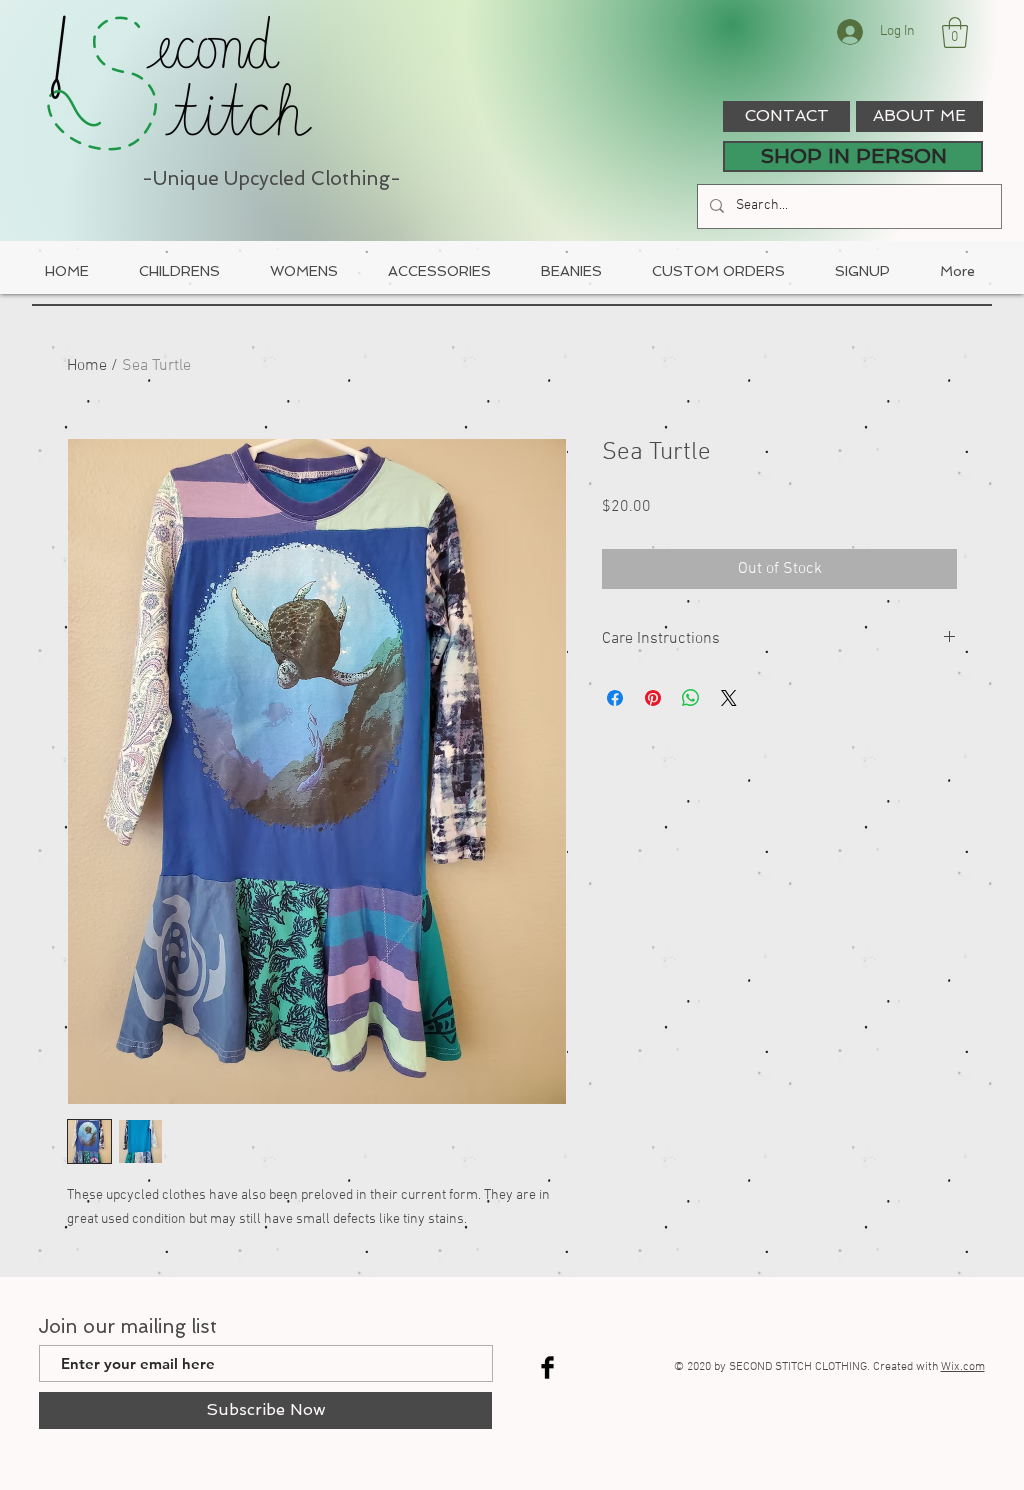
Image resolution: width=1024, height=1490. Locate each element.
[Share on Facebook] (615, 698)
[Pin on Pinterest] (653, 698)
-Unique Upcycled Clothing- (271, 178)
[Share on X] (729, 698)
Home (87, 366)
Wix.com (963, 1367)
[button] (955, 32)
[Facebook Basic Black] (547, 1367)
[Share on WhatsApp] (691, 698)
